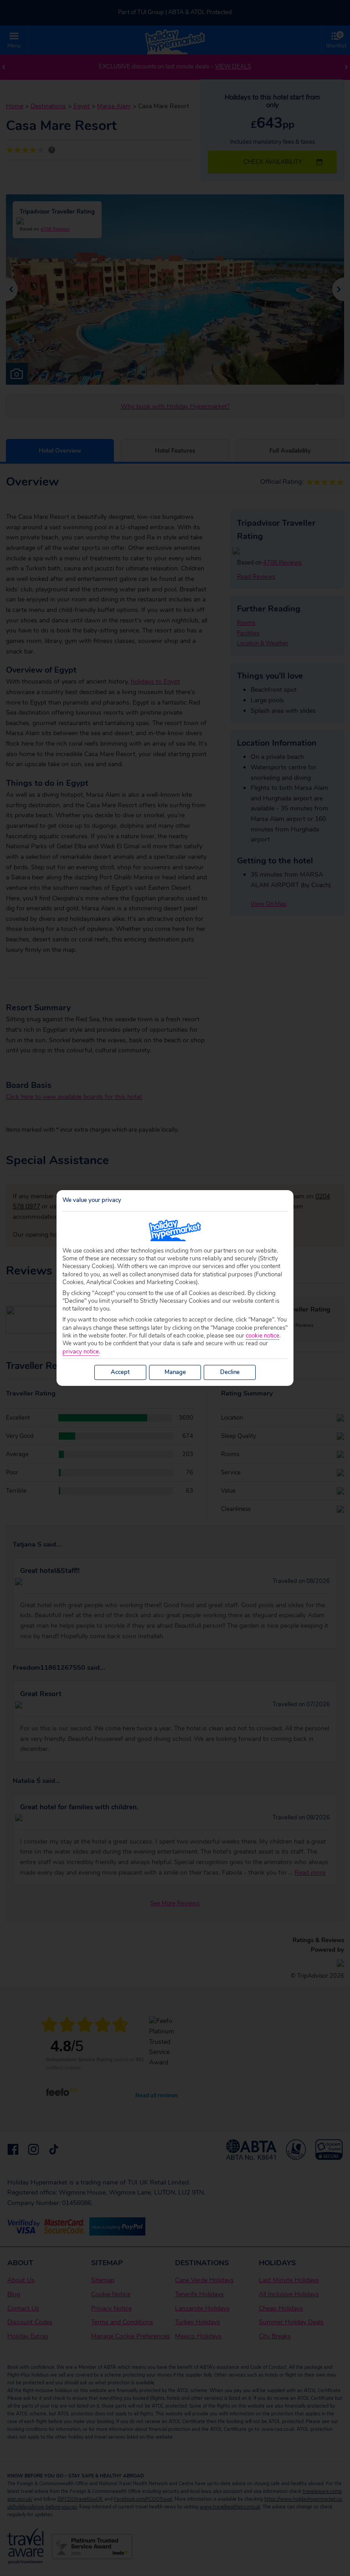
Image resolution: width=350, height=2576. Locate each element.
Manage (175, 1372)
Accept (120, 1372)
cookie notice (262, 1336)
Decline (230, 1372)
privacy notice (81, 1352)
